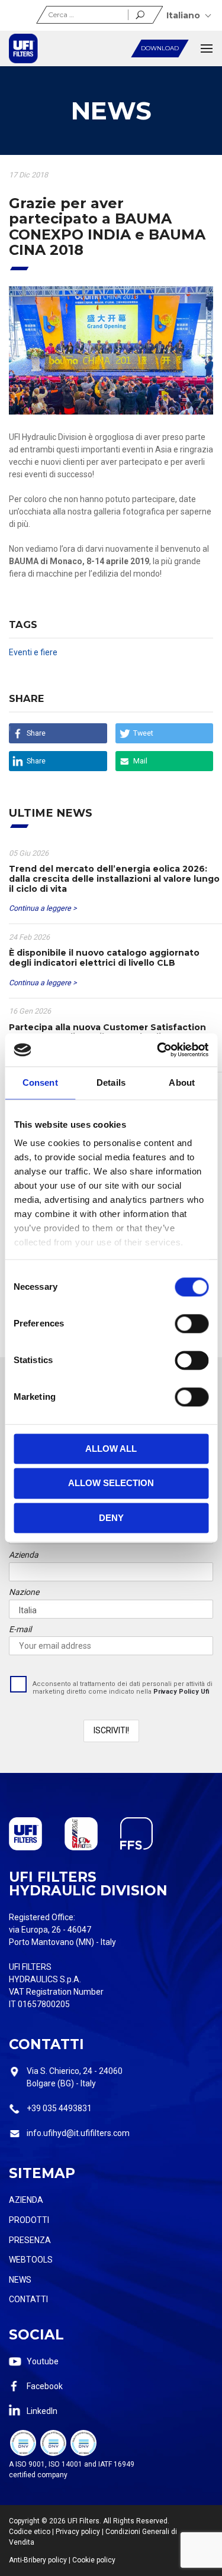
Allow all (111, 1449)
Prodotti (29, 2220)
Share (36, 733)
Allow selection (111, 1483)
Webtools (31, 2260)
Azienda (26, 2200)
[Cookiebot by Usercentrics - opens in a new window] (158, 1050)
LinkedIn (42, 2411)
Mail (140, 761)
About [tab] (182, 1082)
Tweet (143, 733)
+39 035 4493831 (59, 2108)
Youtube (43, 2361)
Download (160, 48)
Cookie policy (94, 2560)
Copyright (24, 2521)
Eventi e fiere (33, 652)
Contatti (28, 2299)
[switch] (192, 1323)
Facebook (45, 2386)
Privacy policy (78, 2532)
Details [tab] (111, 1082)
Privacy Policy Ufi (181, 1692)
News (20, 2280)
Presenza (30, 2240)
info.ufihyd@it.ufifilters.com (78, 2133)
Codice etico (30, 2532)
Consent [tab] (40, 1082)
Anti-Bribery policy (38, 2560)
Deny (111, 1518)
